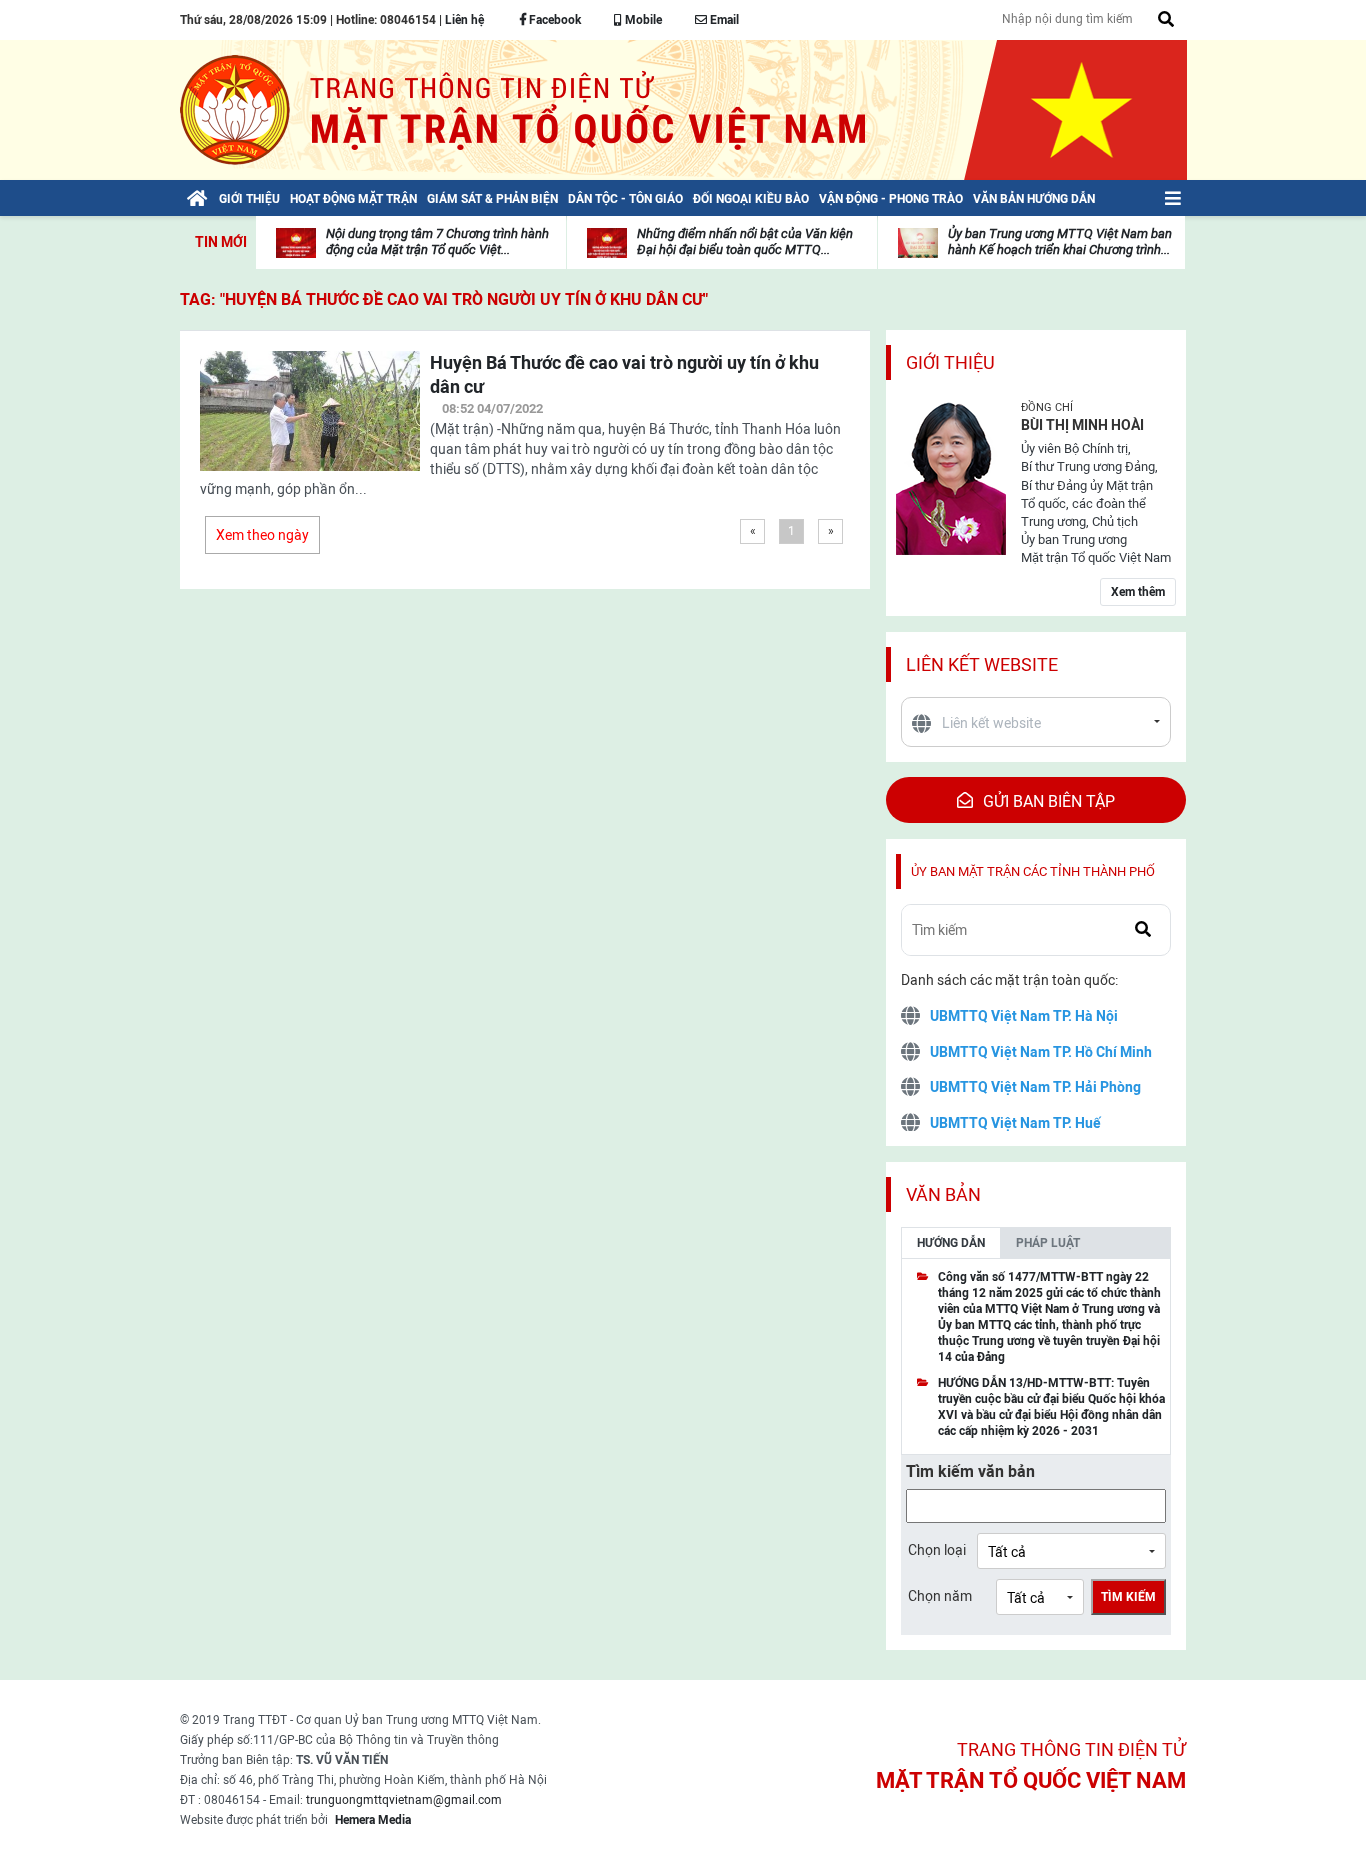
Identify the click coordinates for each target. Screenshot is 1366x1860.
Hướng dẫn (951, 1243)
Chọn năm (940, 1596)
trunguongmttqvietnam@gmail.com (404, 1800)
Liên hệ (464, 20)
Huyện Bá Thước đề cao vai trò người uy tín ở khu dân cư (624, 374)
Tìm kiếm (1128, 1597)
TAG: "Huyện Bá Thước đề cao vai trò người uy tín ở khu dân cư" (444, 299)
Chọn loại (937, 1550)
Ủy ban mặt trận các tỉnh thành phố (1033, 871)
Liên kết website (982, 664)
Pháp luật (1048, 1243)
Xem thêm (1138, 592)
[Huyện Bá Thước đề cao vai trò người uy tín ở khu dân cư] (310, 423)
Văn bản (943, 1194)
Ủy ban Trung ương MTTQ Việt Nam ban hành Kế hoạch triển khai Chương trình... (1060, 241)
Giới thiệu (950, 362)
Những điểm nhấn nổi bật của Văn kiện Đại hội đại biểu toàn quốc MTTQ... (745, 241)
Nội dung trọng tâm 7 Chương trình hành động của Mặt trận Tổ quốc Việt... (437, 241)
